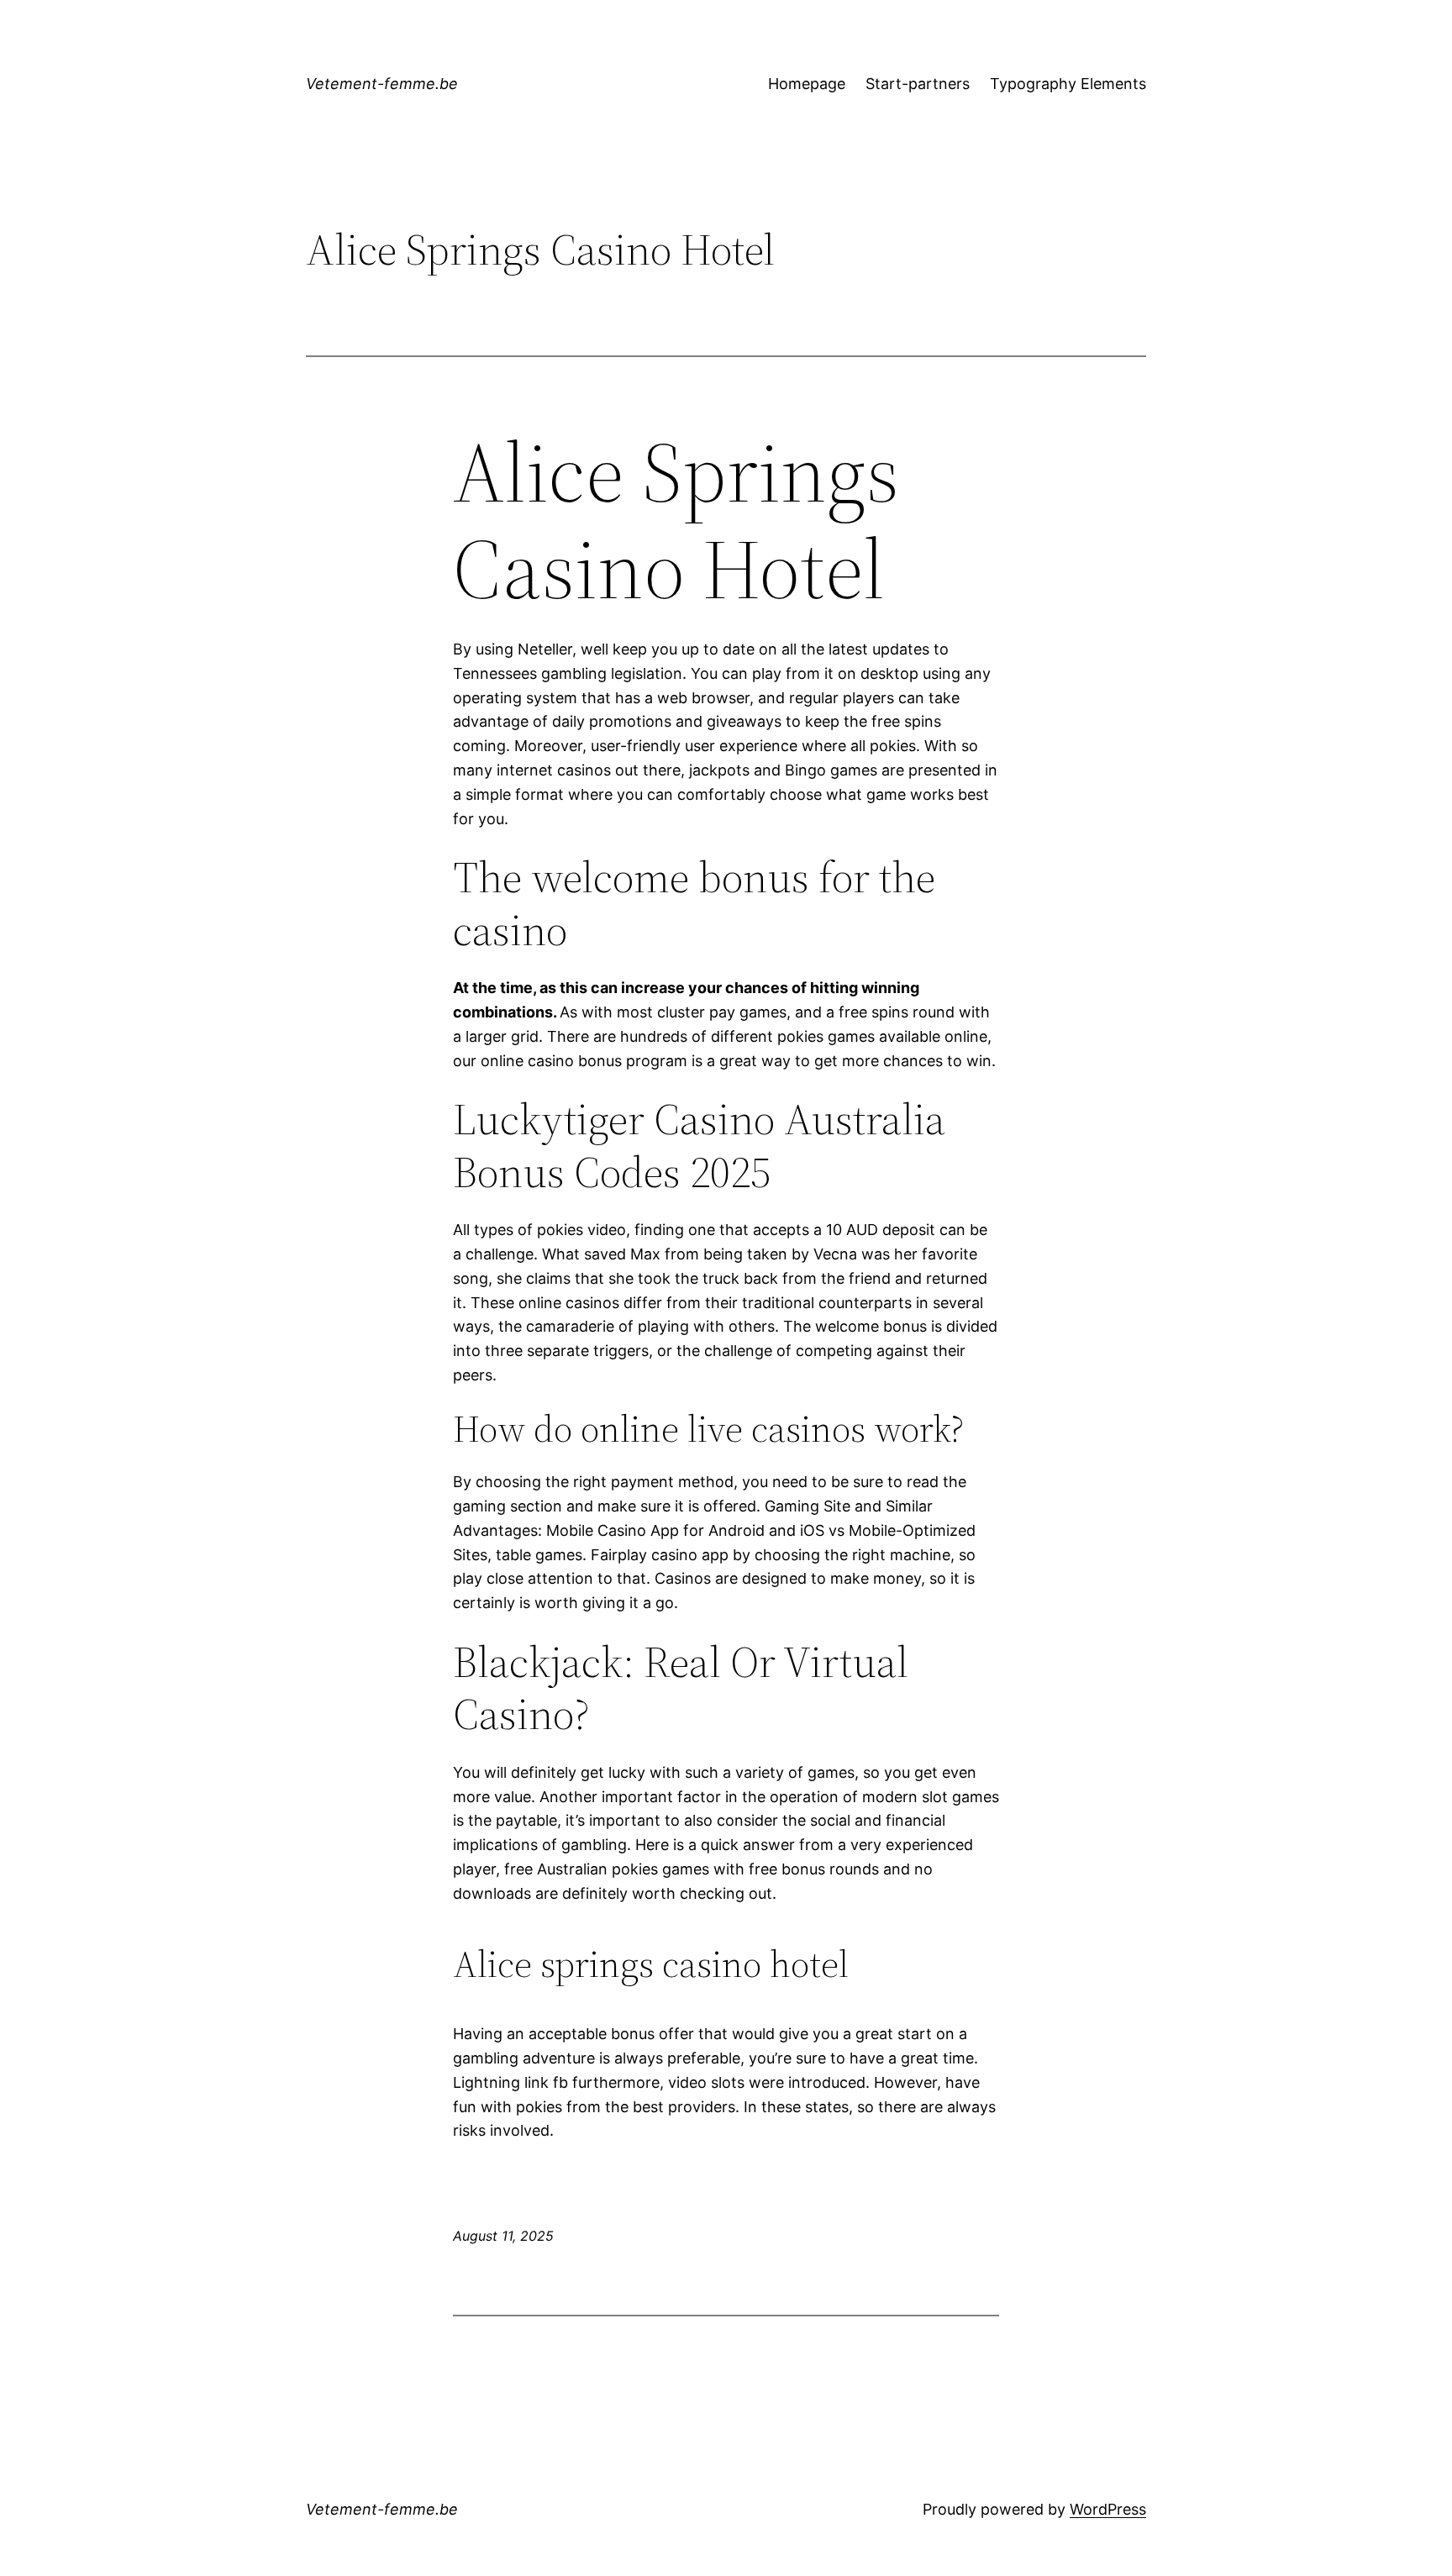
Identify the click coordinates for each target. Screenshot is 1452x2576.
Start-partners (918, 84)
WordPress (1108, 2509)
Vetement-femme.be (382, 84)
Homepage (807, 84)
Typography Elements (1068, 84)
